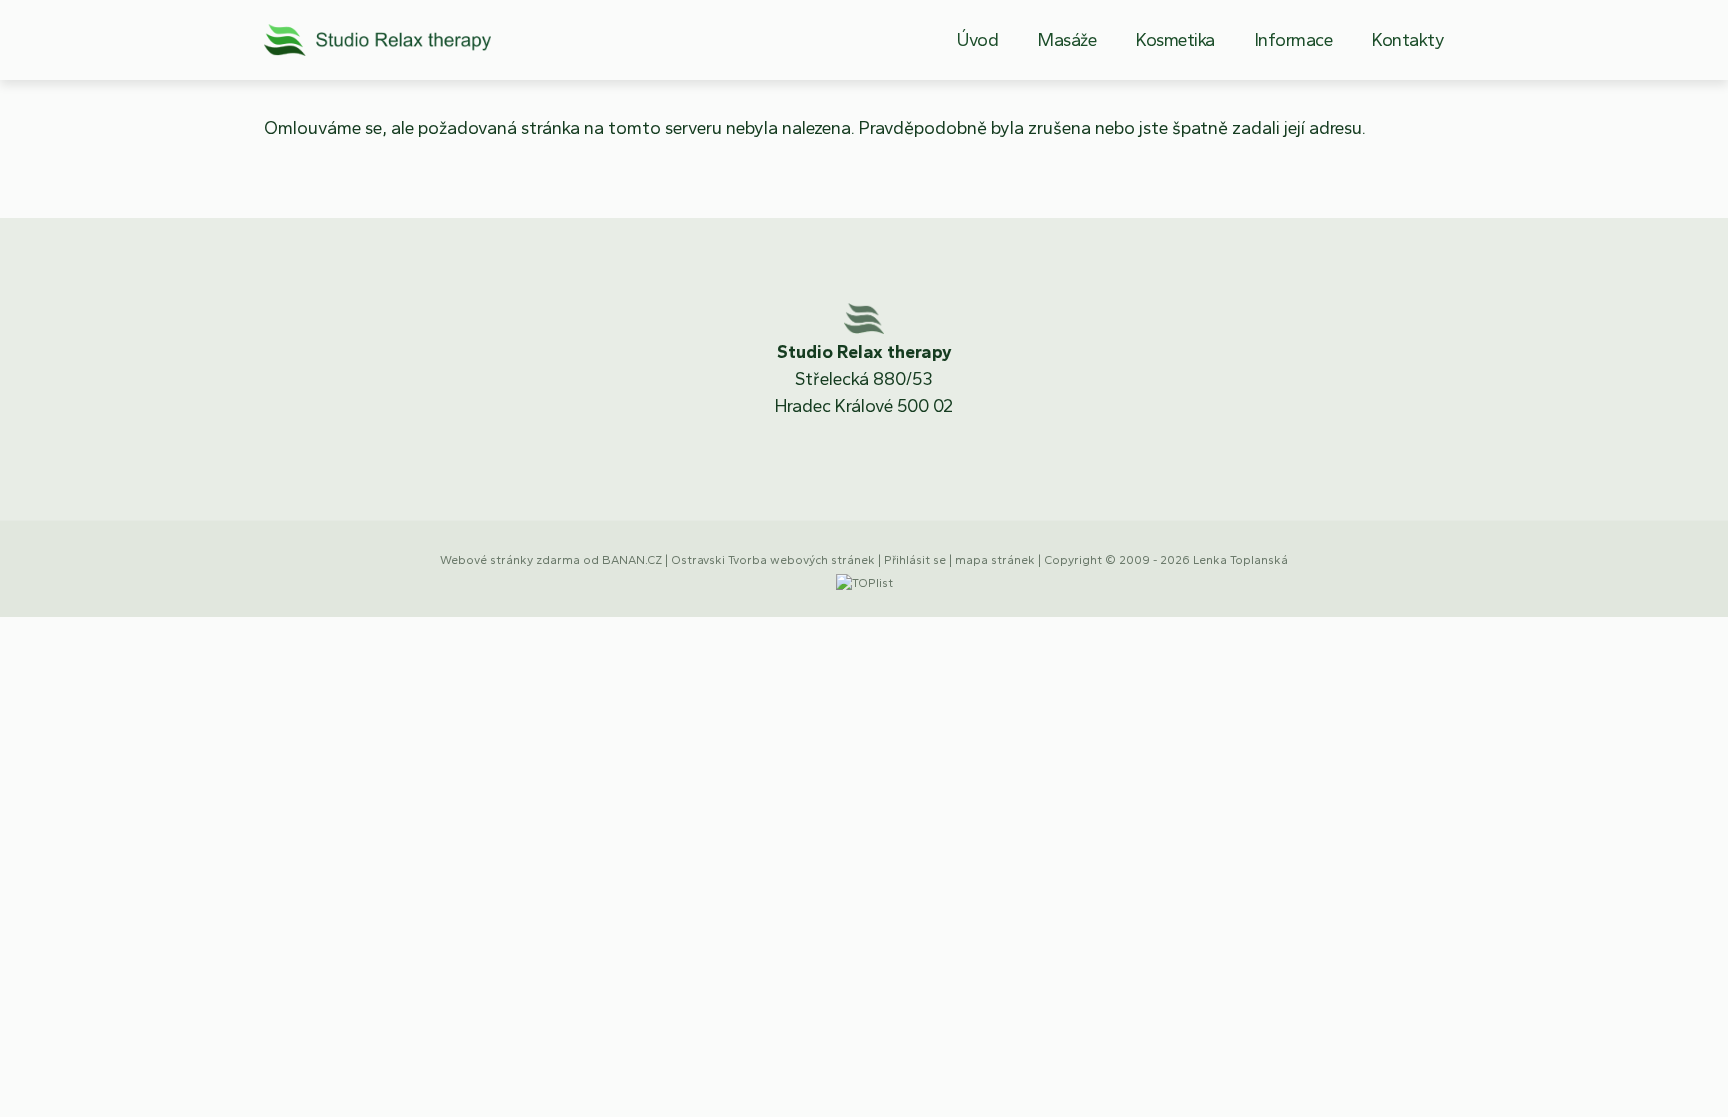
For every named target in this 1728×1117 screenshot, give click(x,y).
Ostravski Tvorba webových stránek (773, 560)
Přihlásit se (915, 560)
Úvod (977, 40)
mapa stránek (995, 560)
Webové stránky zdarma (510, 560)
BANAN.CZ (632, 560)
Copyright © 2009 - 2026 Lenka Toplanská (1166, 560)
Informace (1294, 40)
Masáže (1067, 40)
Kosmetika (1175, 40)
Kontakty (1408, 40)
